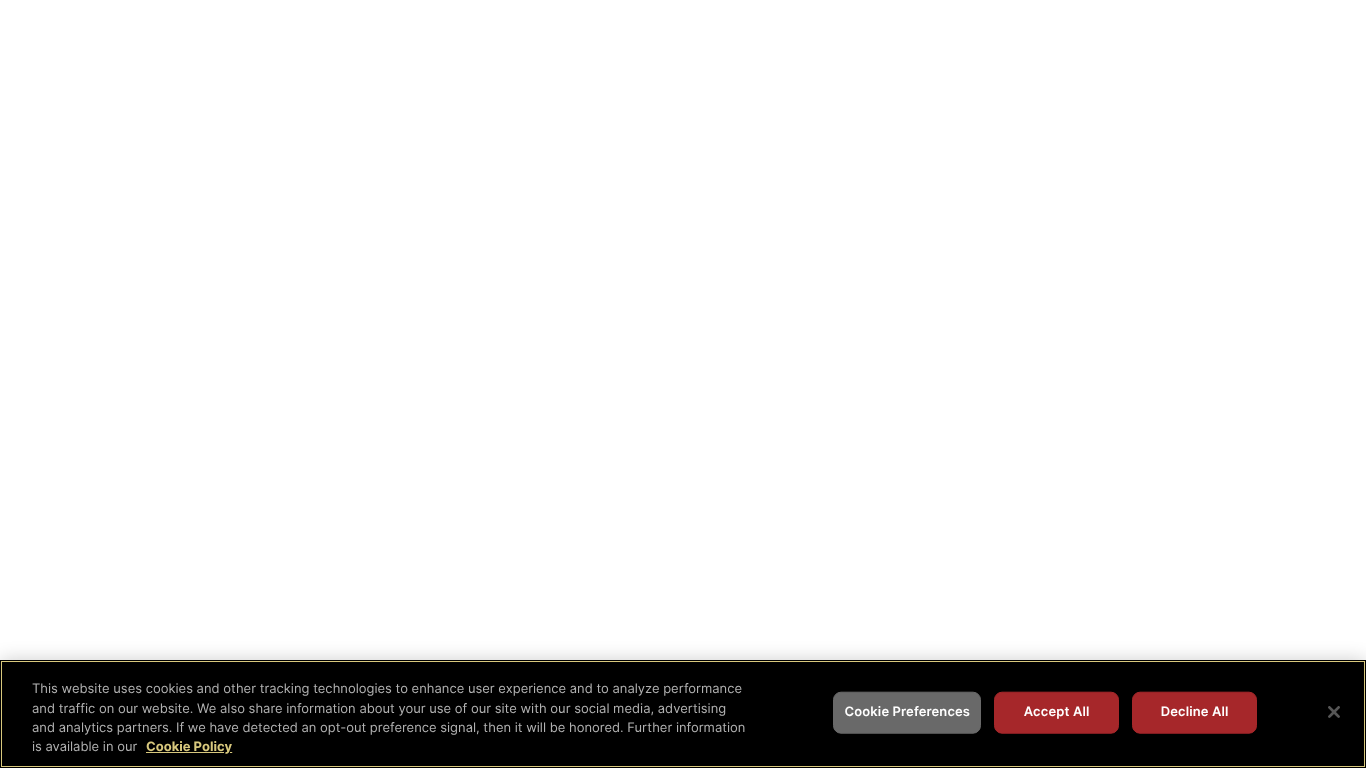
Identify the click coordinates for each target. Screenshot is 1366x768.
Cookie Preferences (907, 712)
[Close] (1334, 712)
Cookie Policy (189, 747)
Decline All (1195, 712)
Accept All (1057, 712)
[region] (683, 714)
